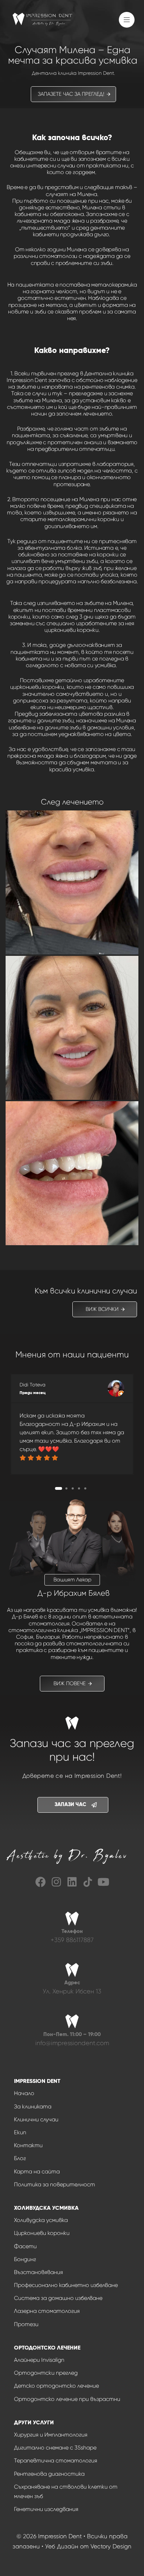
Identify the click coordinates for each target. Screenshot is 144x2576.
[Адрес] (72, 1985)
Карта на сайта (37, 2171)
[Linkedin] (72, 1882)
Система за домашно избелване (58, 2298)
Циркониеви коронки (42, 2233)
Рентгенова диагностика (49, 2474)
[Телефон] (72, 1934)
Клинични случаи (36, 2119)
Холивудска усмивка (41, 2220)
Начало (24, 2093)
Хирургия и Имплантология (51, 2435)
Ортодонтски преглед (46, 2373)
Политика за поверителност (55, 2184)
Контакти (28, 2145)
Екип (20, 2132)
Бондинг (25, 2259)
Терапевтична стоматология (56, 2460)
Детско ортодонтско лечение (56, 2386)
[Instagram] (56, 1882)
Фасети (25, 2246)
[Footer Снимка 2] (88, 1882)
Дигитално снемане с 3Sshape (55, 2448)
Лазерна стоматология (47, 2311)
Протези (26, 2324)
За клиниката (33, 2106)
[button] (128, 23)
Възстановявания (38, 2272)
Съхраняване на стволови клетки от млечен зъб (66, 2491)
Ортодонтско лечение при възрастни (67, 2399)
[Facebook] (41, 1882)
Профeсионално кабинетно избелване (66, 2285)
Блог (20, 2158)
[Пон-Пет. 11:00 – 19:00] (72, 2037)
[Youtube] (103, 1882)
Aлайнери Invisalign (39, 2360)
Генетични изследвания (46, 2509)
